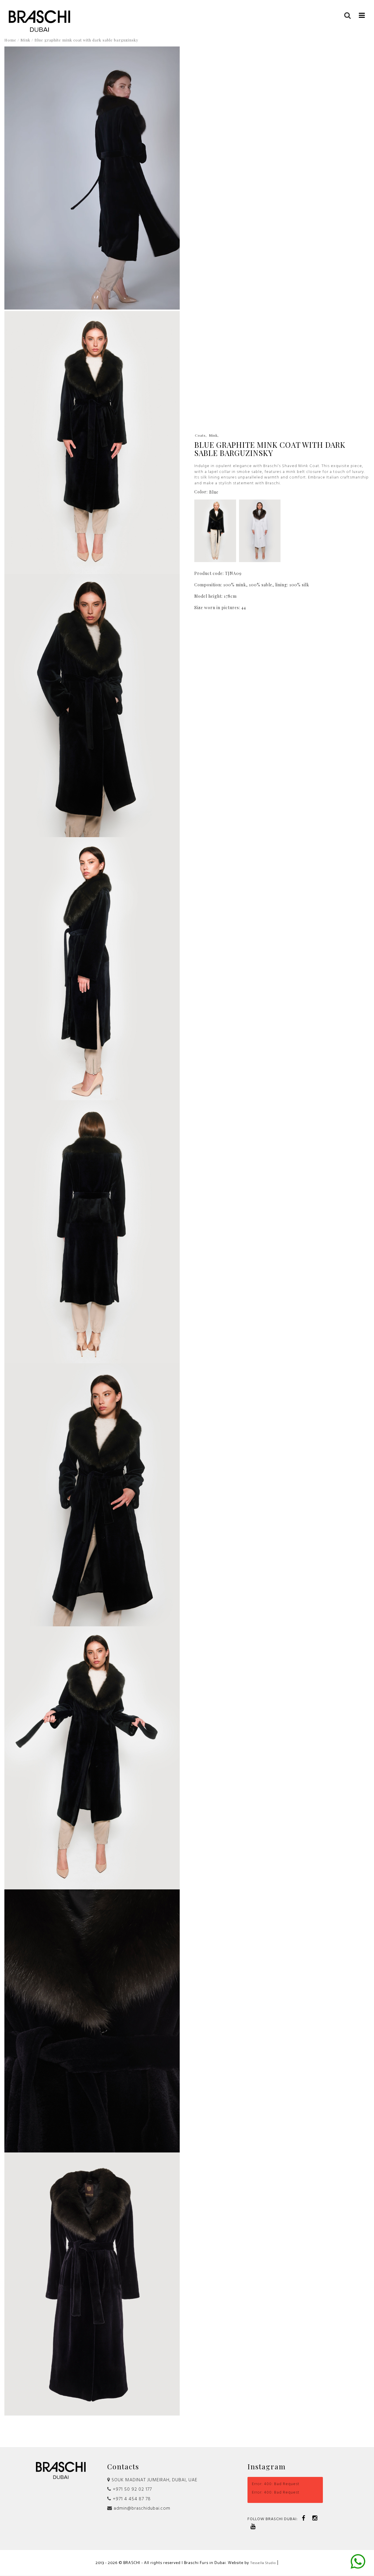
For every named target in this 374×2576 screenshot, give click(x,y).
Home (10, 40)
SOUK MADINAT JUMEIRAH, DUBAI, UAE (154, 2480)
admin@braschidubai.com (141, 2508)
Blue (214, 492)
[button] (362, 15)
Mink (25, 40)
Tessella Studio (263, 2563)
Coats (200, 435)
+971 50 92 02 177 (132, 2489)
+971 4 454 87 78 (131, 2499)
